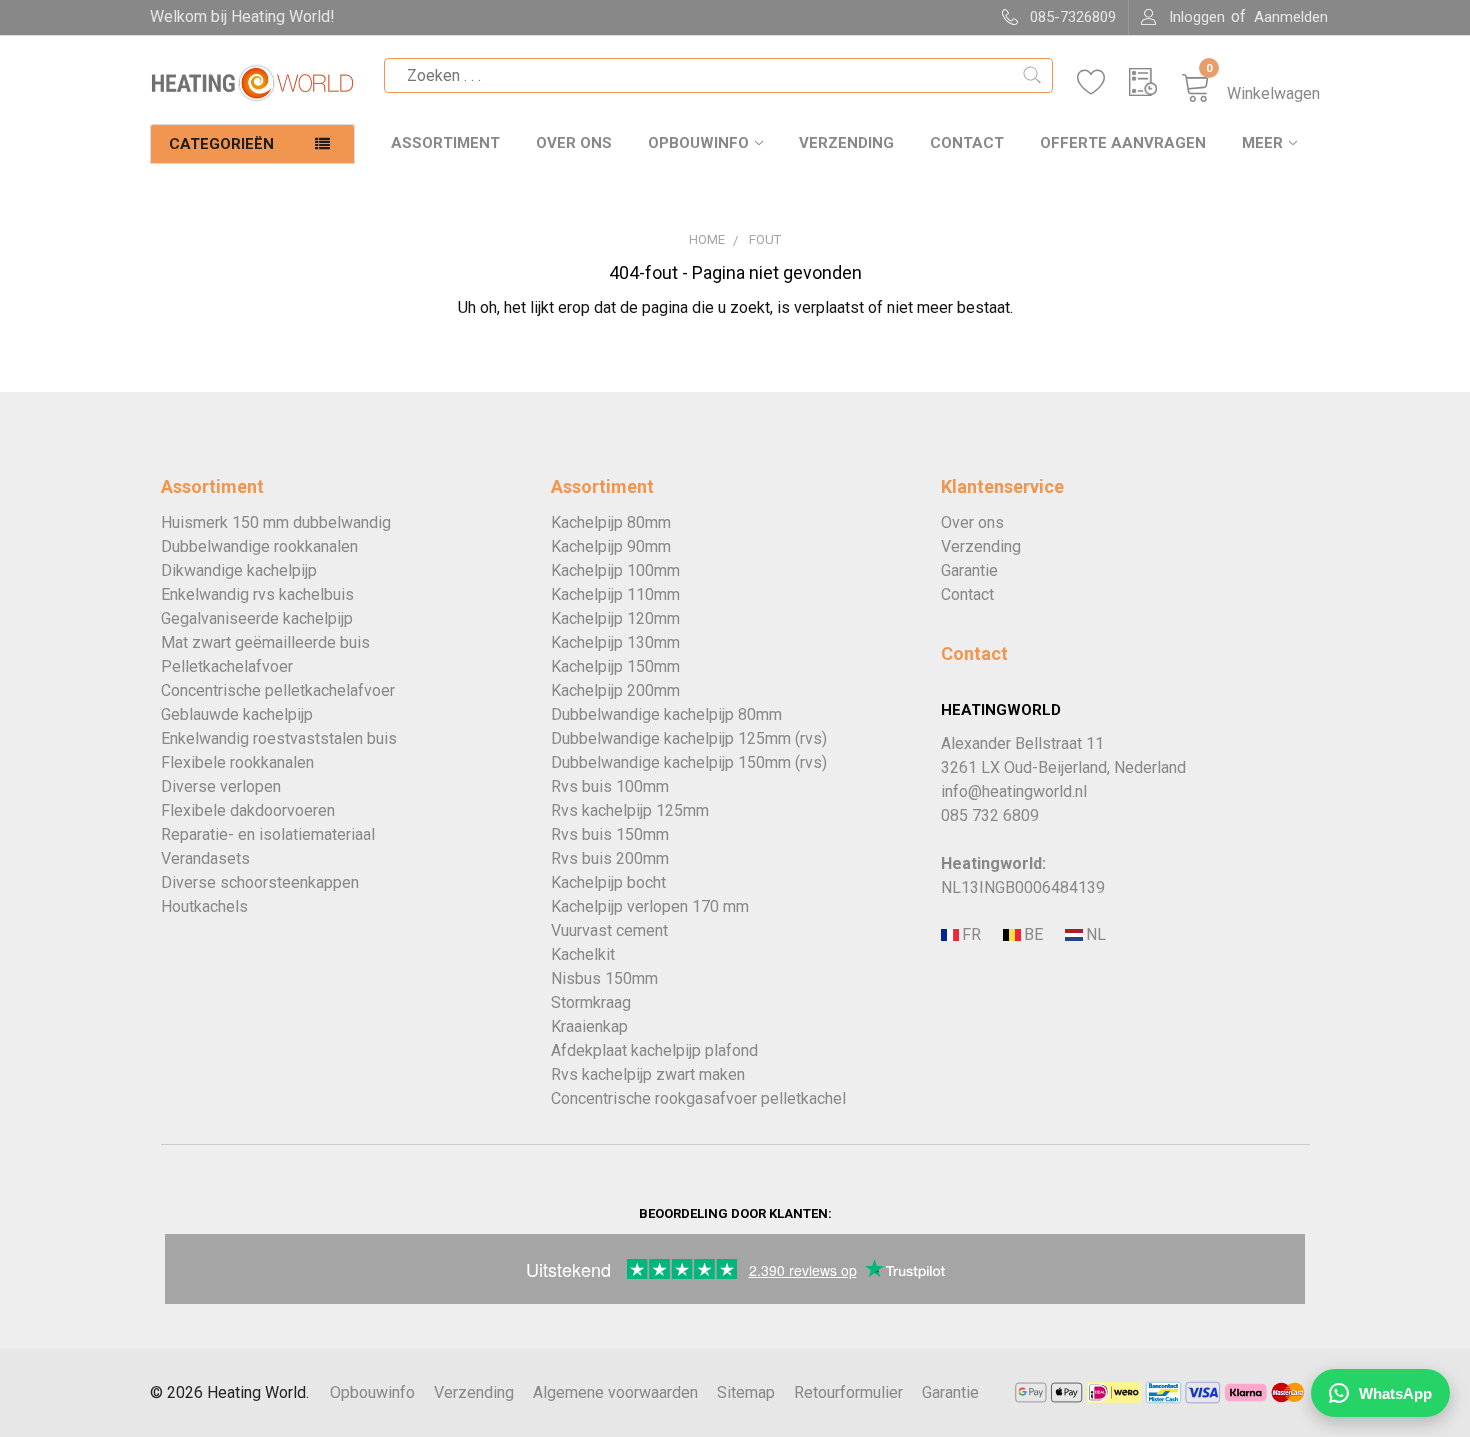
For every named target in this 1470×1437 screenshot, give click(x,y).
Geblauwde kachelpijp (237, 714)
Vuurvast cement (609, 930)
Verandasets (205, 858)
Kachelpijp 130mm (615, 642)
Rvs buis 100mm (610, 786)
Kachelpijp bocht (608, 882)
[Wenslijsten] (1103, 82)
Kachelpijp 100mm (615, 570)
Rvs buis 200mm (610, 858)
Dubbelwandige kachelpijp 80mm (666, 714)
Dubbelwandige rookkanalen (259, 546)
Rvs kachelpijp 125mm (630, 810)
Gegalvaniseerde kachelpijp (257, 618)
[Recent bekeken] (1155, 82)
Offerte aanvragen (1123, 143)
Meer (1262, 143)
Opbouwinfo (698, 143)
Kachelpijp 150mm (615, 666)
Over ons (574, 143)
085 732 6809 (990, 815)
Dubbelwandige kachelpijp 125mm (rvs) (689, 738)
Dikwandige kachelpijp (239, 570)
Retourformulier (848, 1392)
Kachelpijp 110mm (615, 594)
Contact (967, 143)
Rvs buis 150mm (610, 834)
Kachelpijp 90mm (611, 546)
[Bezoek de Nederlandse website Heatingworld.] (1032, 935)
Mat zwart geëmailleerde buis (265, 642)
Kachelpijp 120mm (615, 618)
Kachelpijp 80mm (611, 522)
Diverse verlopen (221, 786)
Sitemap (746, 1392)
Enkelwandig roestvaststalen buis (279, 738)
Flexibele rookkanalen (237, 762)
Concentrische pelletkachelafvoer (278, 690)
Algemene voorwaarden (615, 1392)
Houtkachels (204, 906)
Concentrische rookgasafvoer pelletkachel (698, 1098)
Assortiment (445, 143)
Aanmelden (1291, 17)
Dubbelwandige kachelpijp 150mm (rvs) (689, 762)
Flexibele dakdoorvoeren (248, 810)
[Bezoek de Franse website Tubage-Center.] (970, 935)
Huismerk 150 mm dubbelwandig (276, 522)
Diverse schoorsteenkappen (260, 882)
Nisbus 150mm (604, 978)
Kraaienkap (589, 1026)
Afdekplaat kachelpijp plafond (654, 1050)
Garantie (969, 570)
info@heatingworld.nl (1014, 791)
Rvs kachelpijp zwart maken (648, 1074)
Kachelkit (583, 954)
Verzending (846, 143)
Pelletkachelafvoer (227, 666)
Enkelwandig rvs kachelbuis (257, 594)
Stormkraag (591, 1002)
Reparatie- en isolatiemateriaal (268, 834)
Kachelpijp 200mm (615, 690)
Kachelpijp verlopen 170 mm (650, 906)
